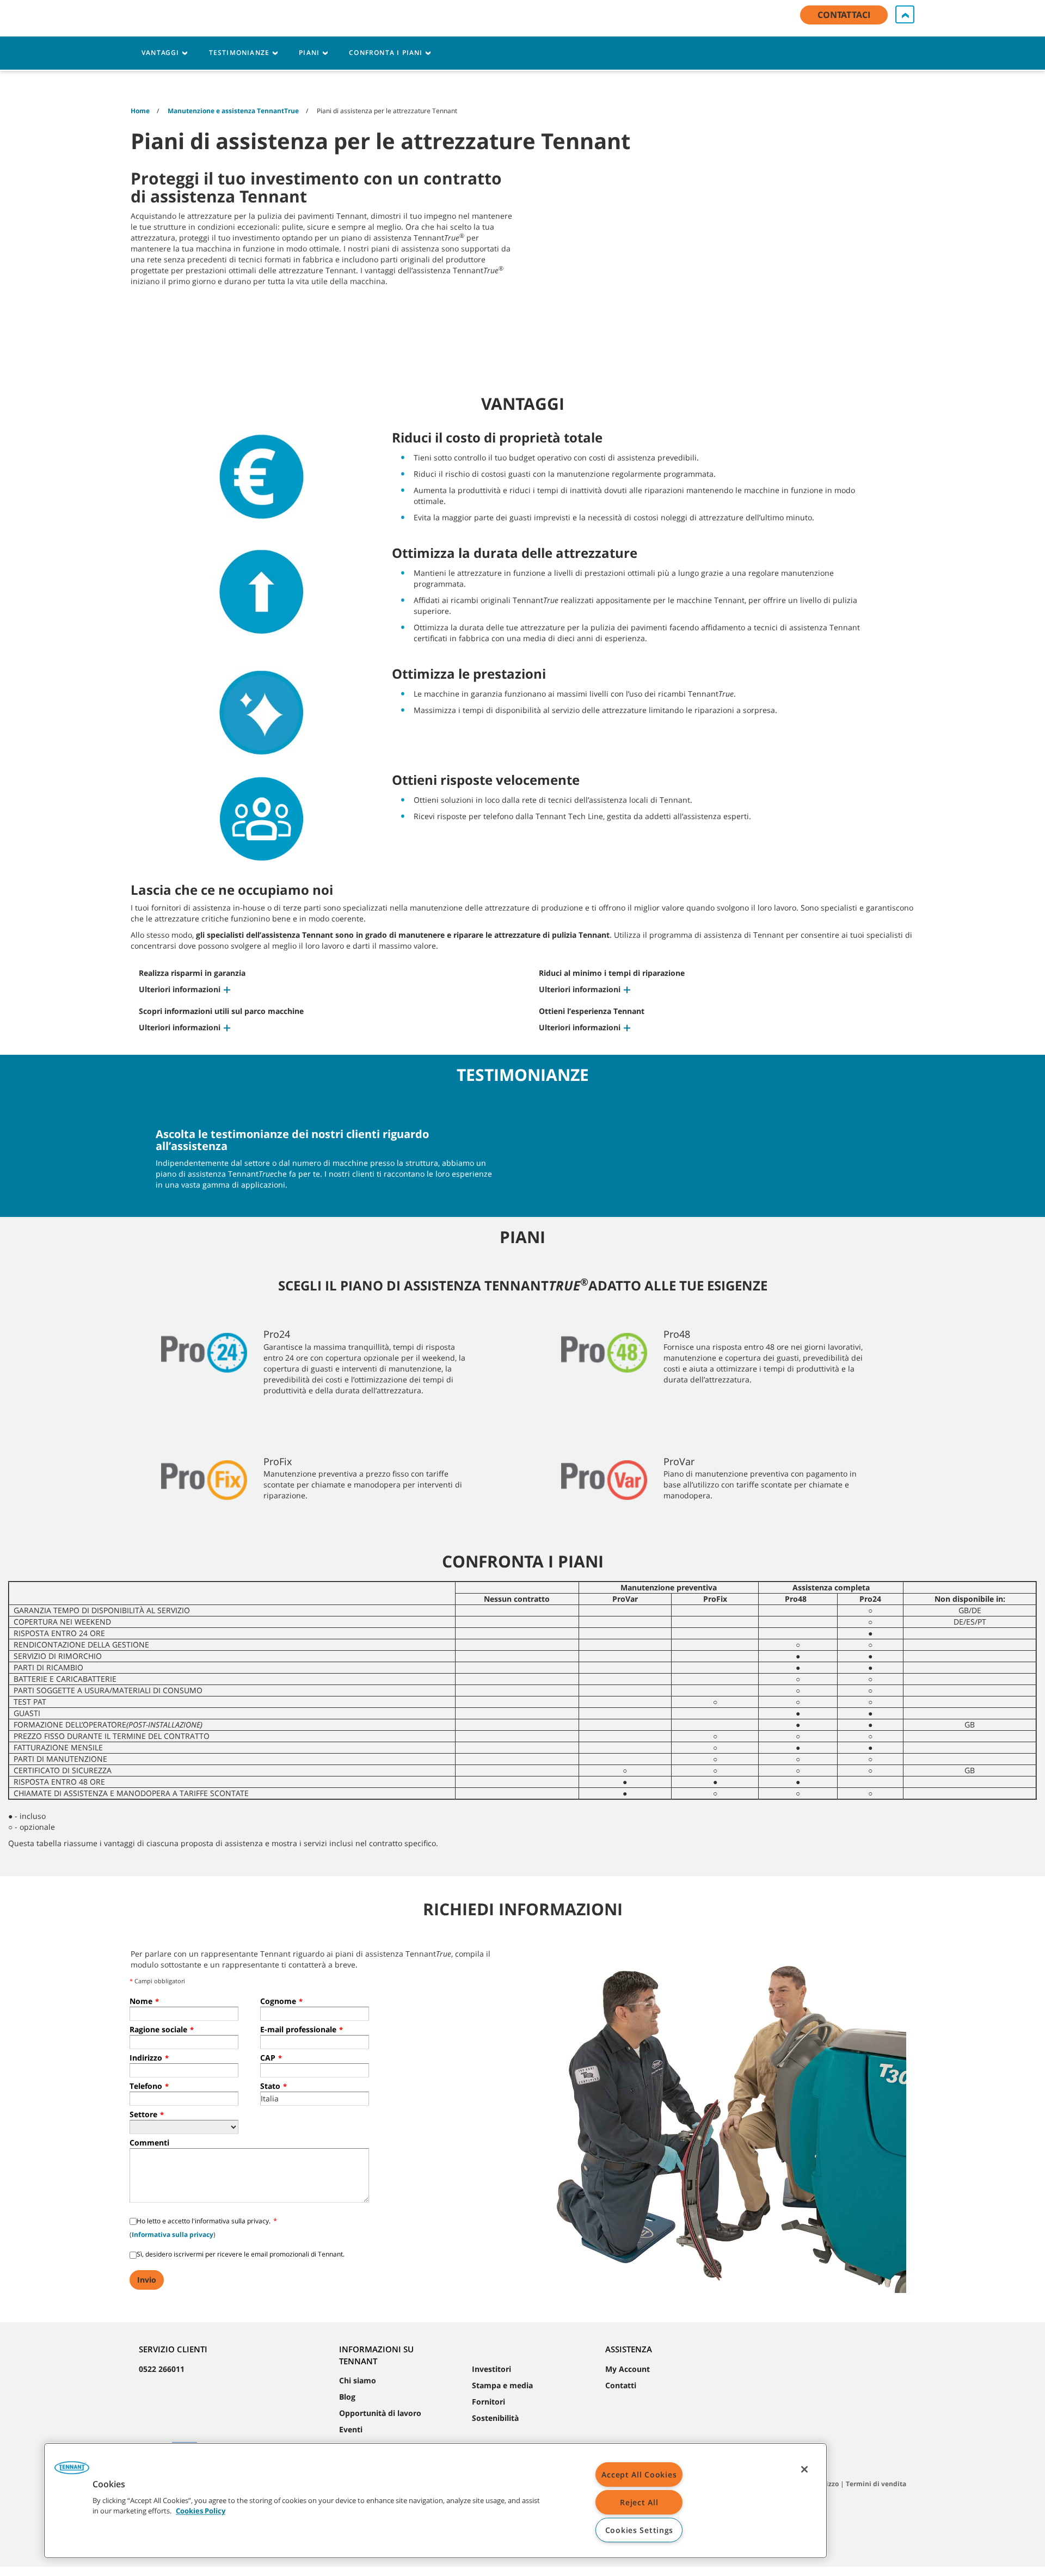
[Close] (804, 2469)
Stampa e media (502, 2385)
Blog (347, 2397)
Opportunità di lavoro (380, 2413)
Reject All (639, 2502)
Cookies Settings (640, 2530)
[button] (185, 989)
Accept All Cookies (639, 2474)
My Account (628, 2369)
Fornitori (488, 2402)
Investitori (491, 2369)
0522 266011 (162, 2369)
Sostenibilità (495, 2418)
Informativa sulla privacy (173, 2234)
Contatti (621, 2385)
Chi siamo (358, 2380)
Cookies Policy (201, 2511)
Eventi (351, 2429)
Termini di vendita (876, 2484)
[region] (435, 2501)
